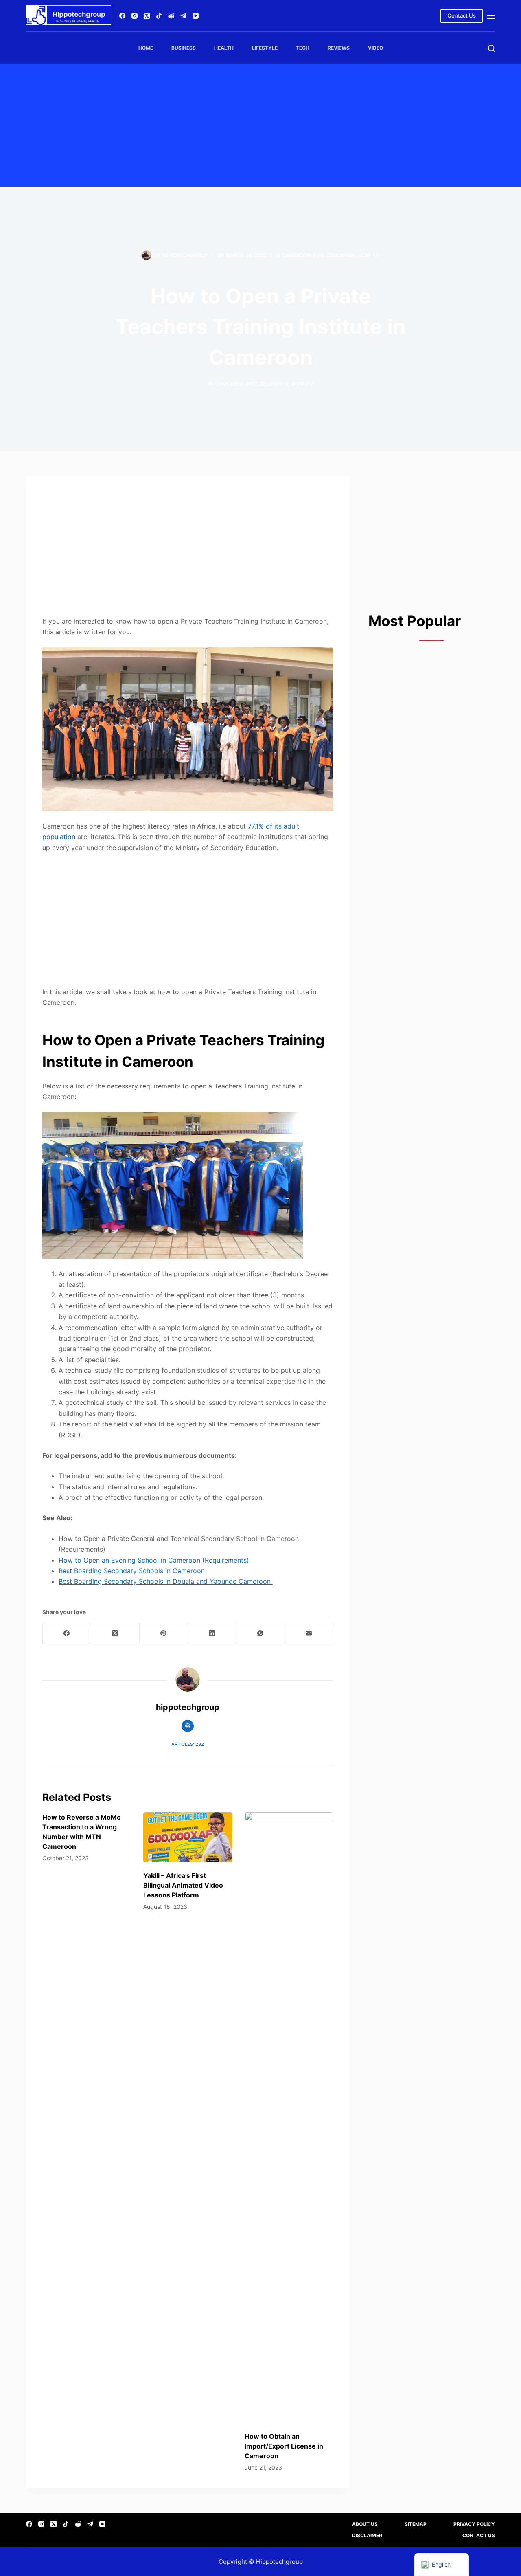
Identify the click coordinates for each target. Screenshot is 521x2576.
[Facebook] (122, 16)
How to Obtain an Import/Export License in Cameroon (284, 2446)
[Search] (491, 48)
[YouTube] (196, 16)
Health (224, 48)
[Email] (309, 1634)
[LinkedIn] (212, 1634)
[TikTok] (159, 16)
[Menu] (491, 16)
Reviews (339, 48)
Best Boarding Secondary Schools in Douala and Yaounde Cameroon (166, 1581)
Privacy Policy (474, 2524)
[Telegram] (183, 16)
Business (184, 48)
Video (375, 48)
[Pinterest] (164, 1634)
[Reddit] (171, 16)
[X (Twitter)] (147, 16)
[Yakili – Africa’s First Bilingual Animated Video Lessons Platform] (188, 1837)
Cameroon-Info (303, 255)
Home (146, 48)
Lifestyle (265, 48)
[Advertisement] (260, 125)
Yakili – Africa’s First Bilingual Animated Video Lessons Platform (183, 1885)
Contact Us (462, 15)
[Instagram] (135, 16)
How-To (369, 255)
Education (341, 255)
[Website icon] (188, 1726)
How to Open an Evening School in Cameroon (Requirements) (154, 1560)
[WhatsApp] (261, 1634)
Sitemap (416, 2524)
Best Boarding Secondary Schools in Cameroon (132, 1571)
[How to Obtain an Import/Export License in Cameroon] (289, 2118)
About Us (365, 2524)
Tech (303, 48)
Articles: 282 (188, 1744)
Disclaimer (367, 2535)
